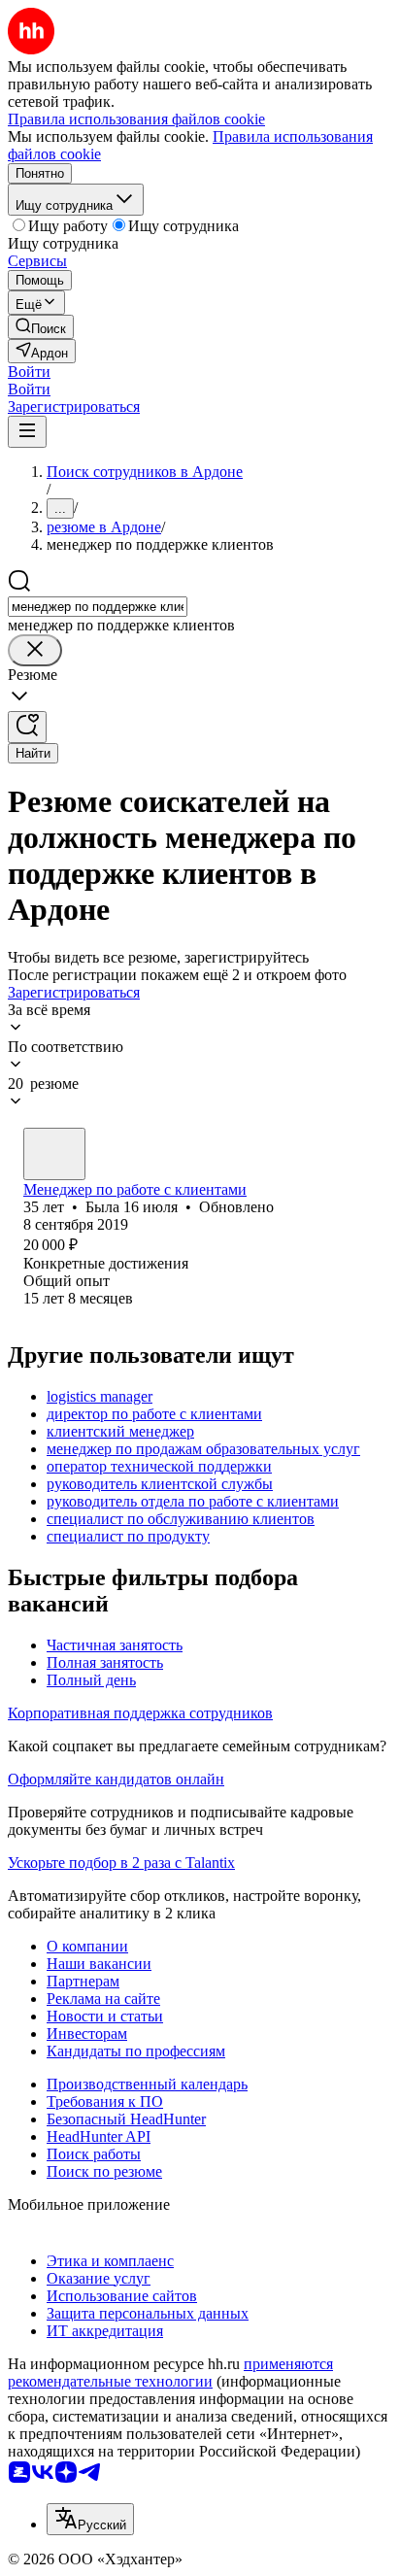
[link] (41, 327)
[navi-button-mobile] (27, 432)
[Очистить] (35, 650)
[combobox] (98, 607)
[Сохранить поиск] (27, 727)
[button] (29, 372)
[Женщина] (54, 1154)
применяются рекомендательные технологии (170, 2373)
